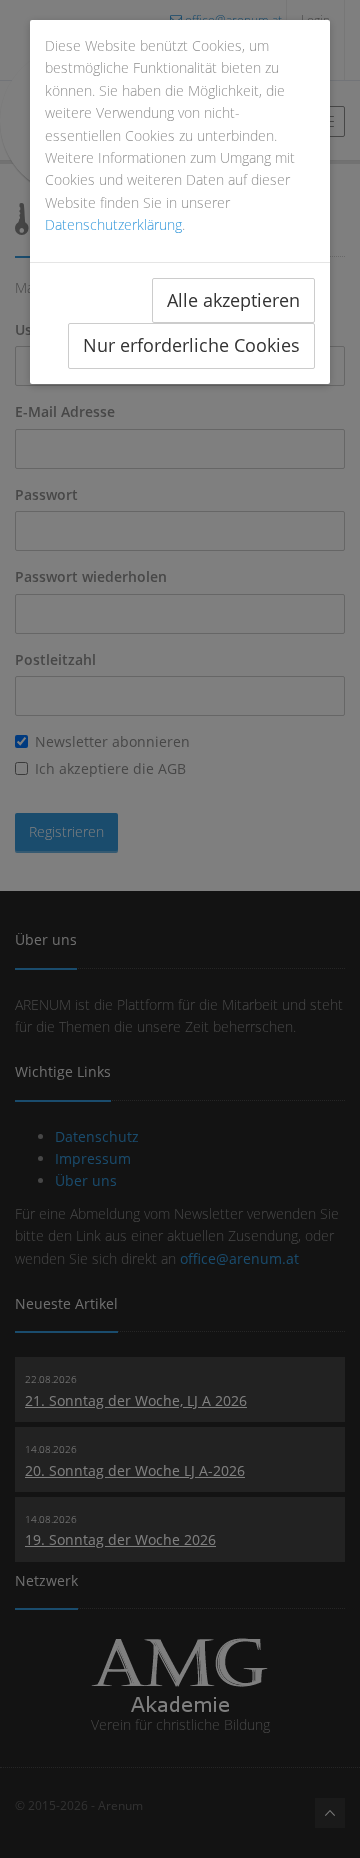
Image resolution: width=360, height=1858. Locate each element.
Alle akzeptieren (233, 300)
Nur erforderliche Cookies (191, 345)
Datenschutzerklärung (113, 224)
